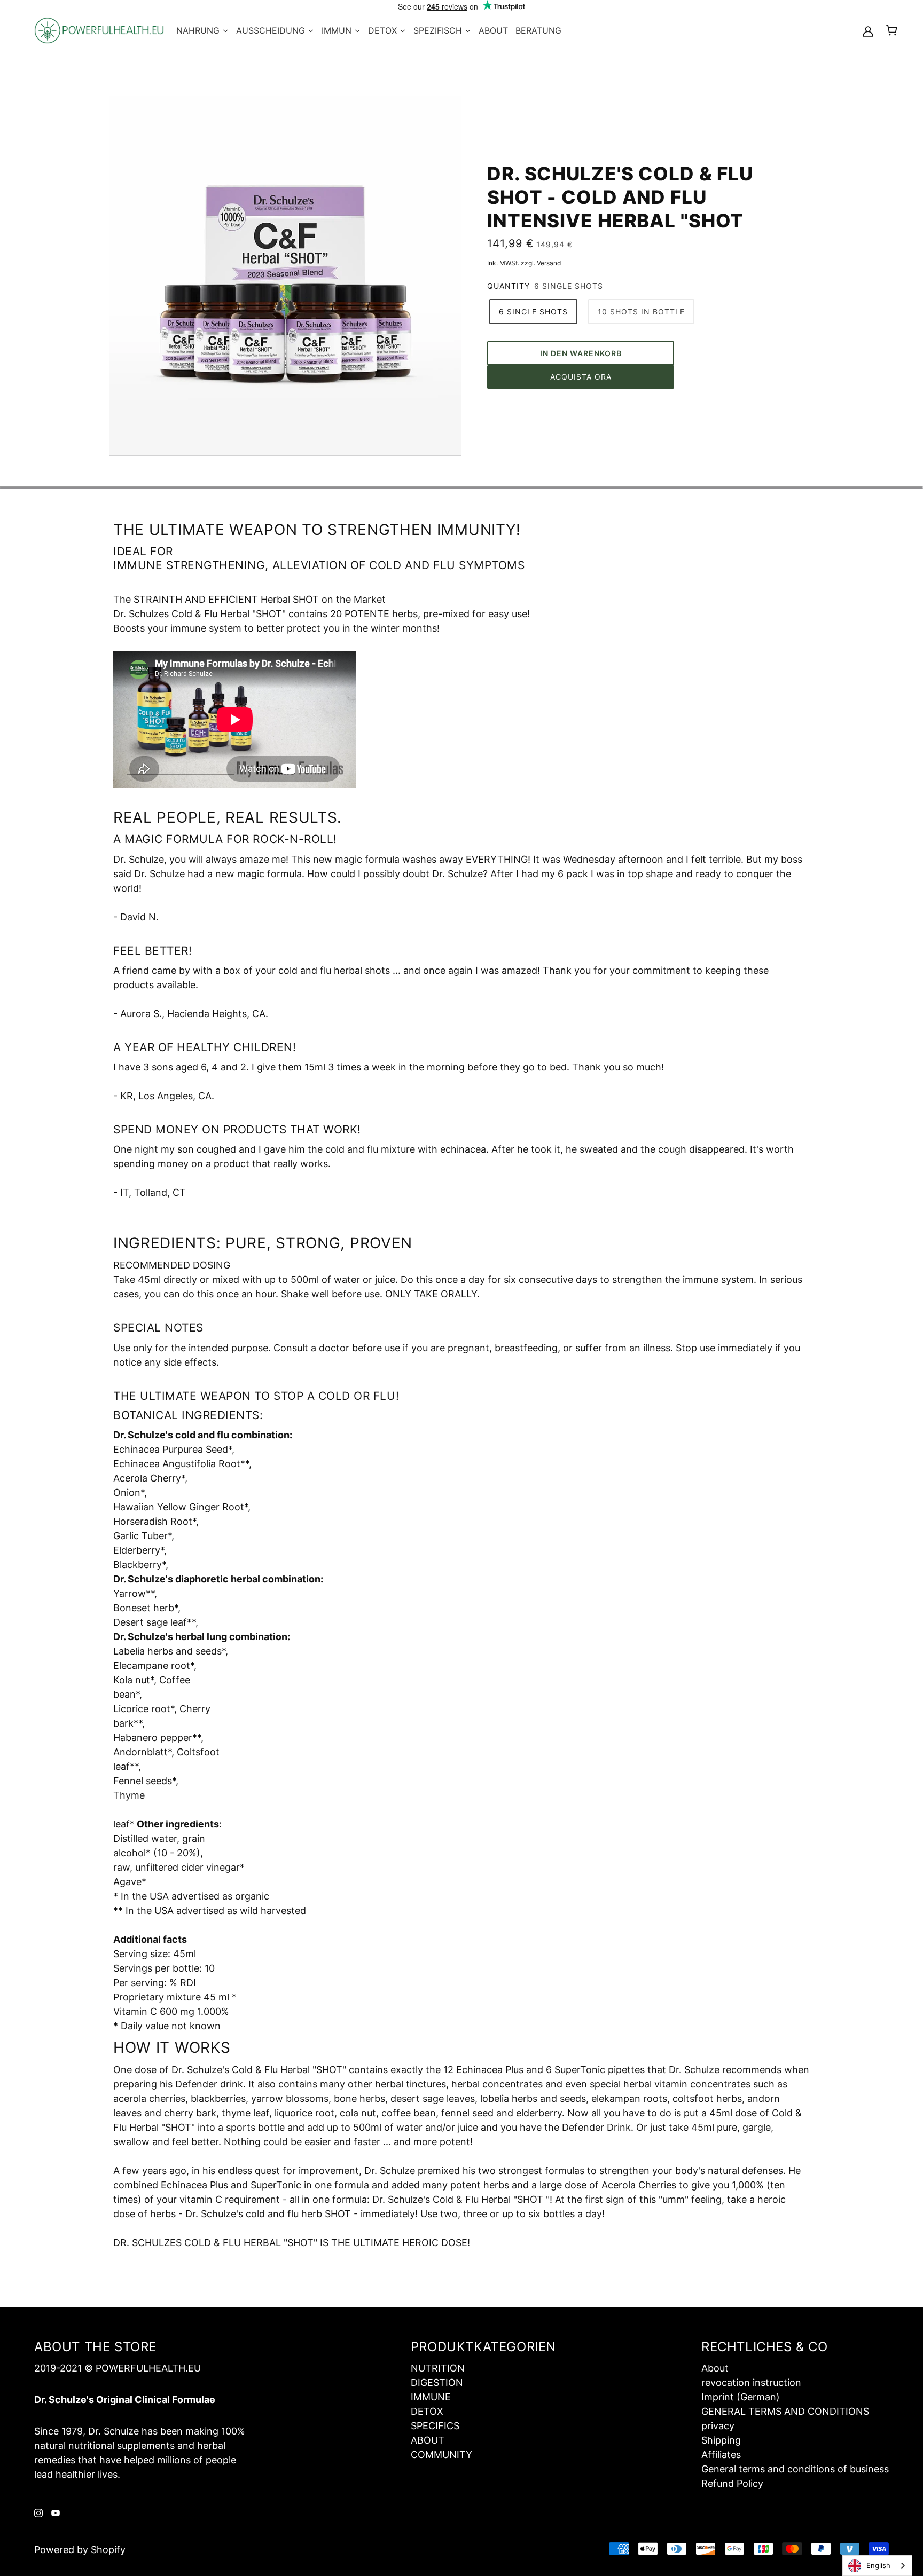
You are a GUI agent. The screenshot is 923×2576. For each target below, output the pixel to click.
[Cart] (892, 30)
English (878, 2565)
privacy (718, 2426)
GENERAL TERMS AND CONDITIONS (785, 2411)
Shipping (721, 2440)
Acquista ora (581, 377)
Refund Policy (732, 2483)
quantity (509, 286)
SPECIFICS (435, 2426)
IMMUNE (431, 2397)
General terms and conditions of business (795, 2469)
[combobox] (877, 2566)
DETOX (427, 2411)
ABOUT (428, 2440)
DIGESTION (437, 2382)
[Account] (868, 31)
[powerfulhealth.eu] (99, 30)
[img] (38, 2512)
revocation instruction (751, 2382)
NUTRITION (438, 2368)
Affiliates (721, 2455)
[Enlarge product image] (285, 276)
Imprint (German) (741, 2397)
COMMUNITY (441, 2455)
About (715, 2368)
